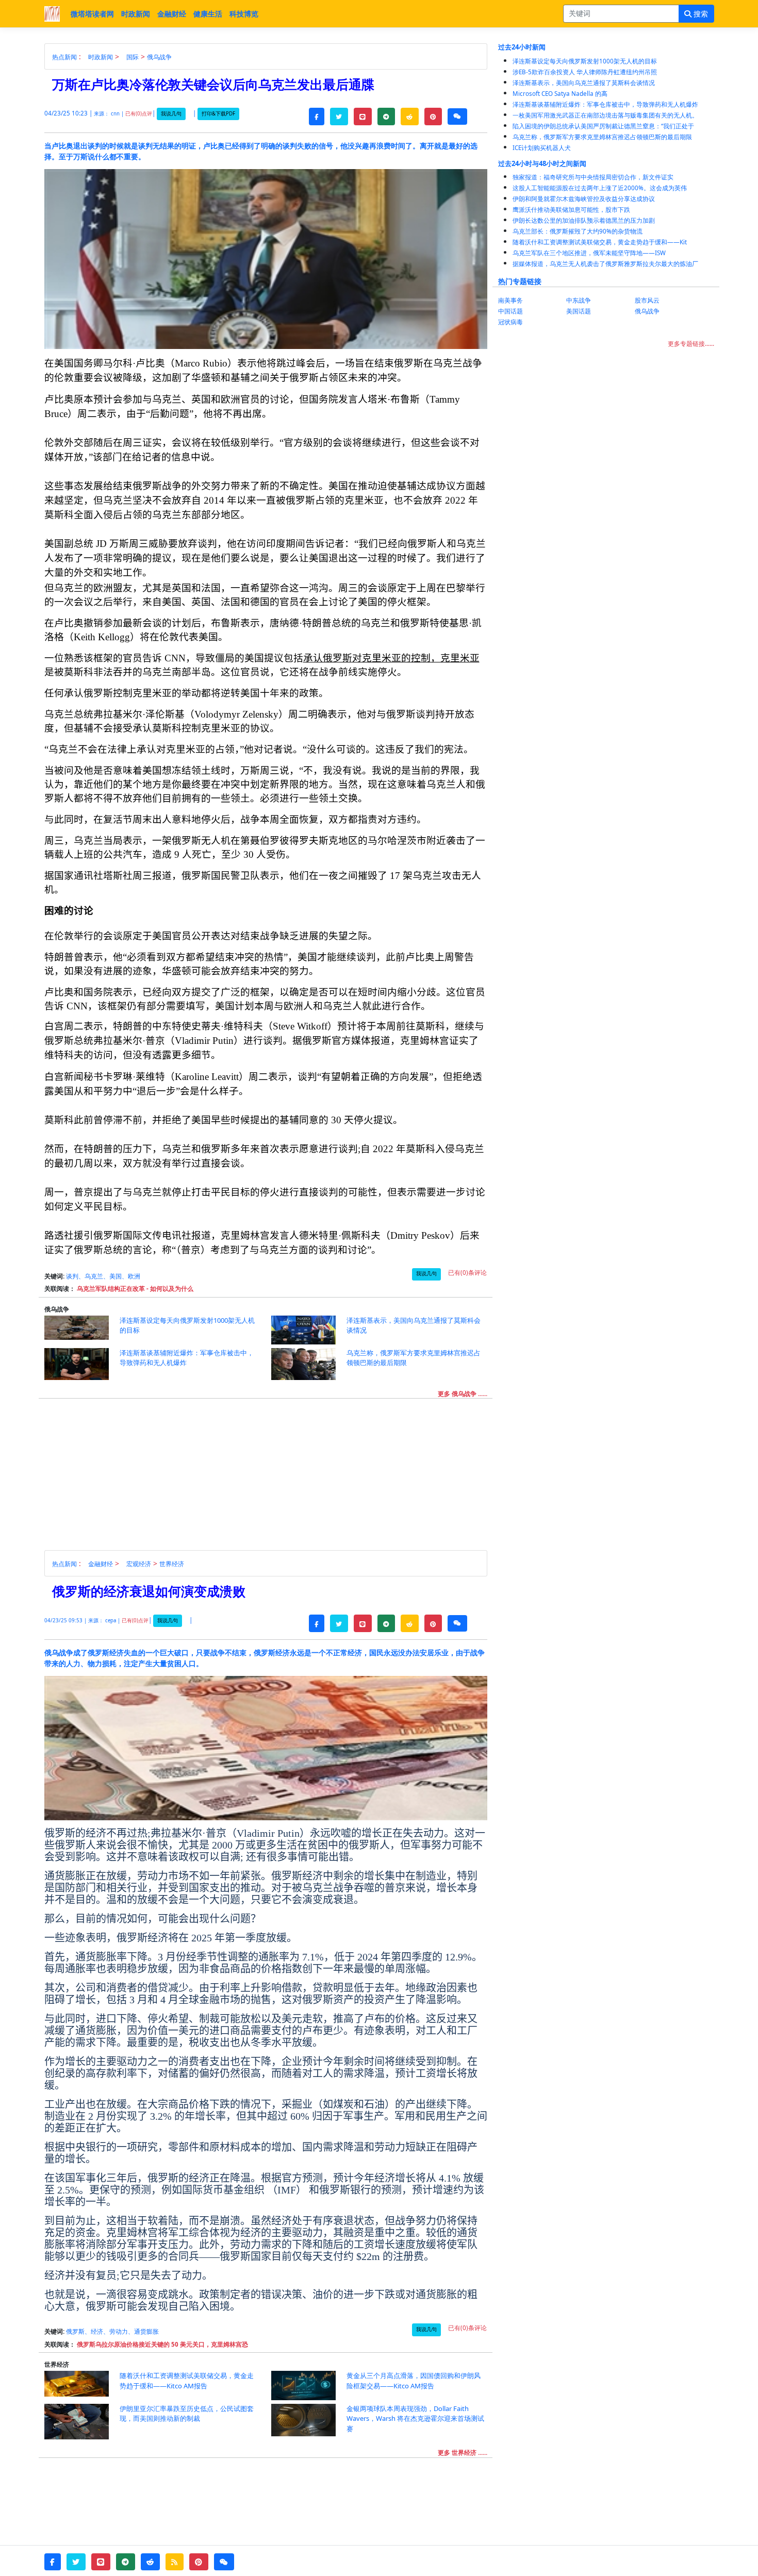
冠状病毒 (510, 322)
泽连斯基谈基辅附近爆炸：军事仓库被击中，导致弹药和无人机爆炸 (605, 104)
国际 (133, 57)
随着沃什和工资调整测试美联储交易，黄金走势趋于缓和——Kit (600, 242)
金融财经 (172, 14)
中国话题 (510, 311)
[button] (317, 117)
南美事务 (510, 300)
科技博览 (244, 14)
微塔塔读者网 (92, 14)
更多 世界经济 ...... (463, 2453)
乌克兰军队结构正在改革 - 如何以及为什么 (135, 1289)
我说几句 (171, 114)
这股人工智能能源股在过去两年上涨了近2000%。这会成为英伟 (600, 188)
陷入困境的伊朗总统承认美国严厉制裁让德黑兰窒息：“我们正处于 (603, 126)
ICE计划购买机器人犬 (542, 148)
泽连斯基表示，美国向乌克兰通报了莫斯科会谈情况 (584, 83)
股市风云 (647, 300)
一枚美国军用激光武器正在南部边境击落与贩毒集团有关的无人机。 (605, 115)
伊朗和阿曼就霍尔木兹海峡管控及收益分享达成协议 (584, 199)
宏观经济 (139, 1564)
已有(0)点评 (139, 114)
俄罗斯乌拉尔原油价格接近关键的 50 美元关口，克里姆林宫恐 (162, 2344)
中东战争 (579, 300)
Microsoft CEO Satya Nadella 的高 (560, 94)
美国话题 (579, 311)
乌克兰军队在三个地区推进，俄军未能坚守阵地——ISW (589, 253)
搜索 (700, 14)
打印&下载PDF (218, 114)
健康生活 (208, 14)
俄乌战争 (159, 57)
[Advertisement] (271, 1478)
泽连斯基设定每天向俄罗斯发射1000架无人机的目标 (585, 61)
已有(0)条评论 (467, 1273)
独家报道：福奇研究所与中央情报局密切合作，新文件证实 (593, 177)
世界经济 (172, 1564)
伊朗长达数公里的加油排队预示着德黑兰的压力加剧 (584, 220)
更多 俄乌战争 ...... (463, 1394)
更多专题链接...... (691, 344)
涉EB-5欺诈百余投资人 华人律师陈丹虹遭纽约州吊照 (585, 72)
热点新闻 (64, 57)
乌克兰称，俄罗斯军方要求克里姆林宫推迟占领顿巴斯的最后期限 (602, 137)
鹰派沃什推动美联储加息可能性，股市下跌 (571, 210)
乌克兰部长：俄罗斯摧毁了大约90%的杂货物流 (578, 231)
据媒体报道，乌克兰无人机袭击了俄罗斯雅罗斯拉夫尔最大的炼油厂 (605, 264)
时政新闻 (136, 14)
